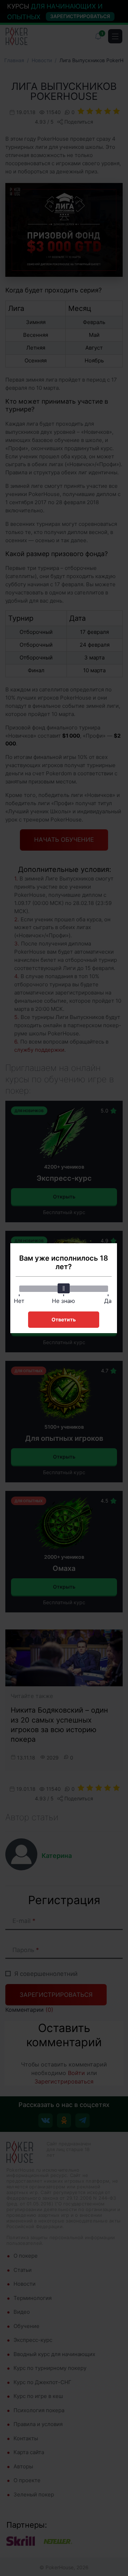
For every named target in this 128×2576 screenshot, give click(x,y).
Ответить (64, 1319)
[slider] (64, 1288)
